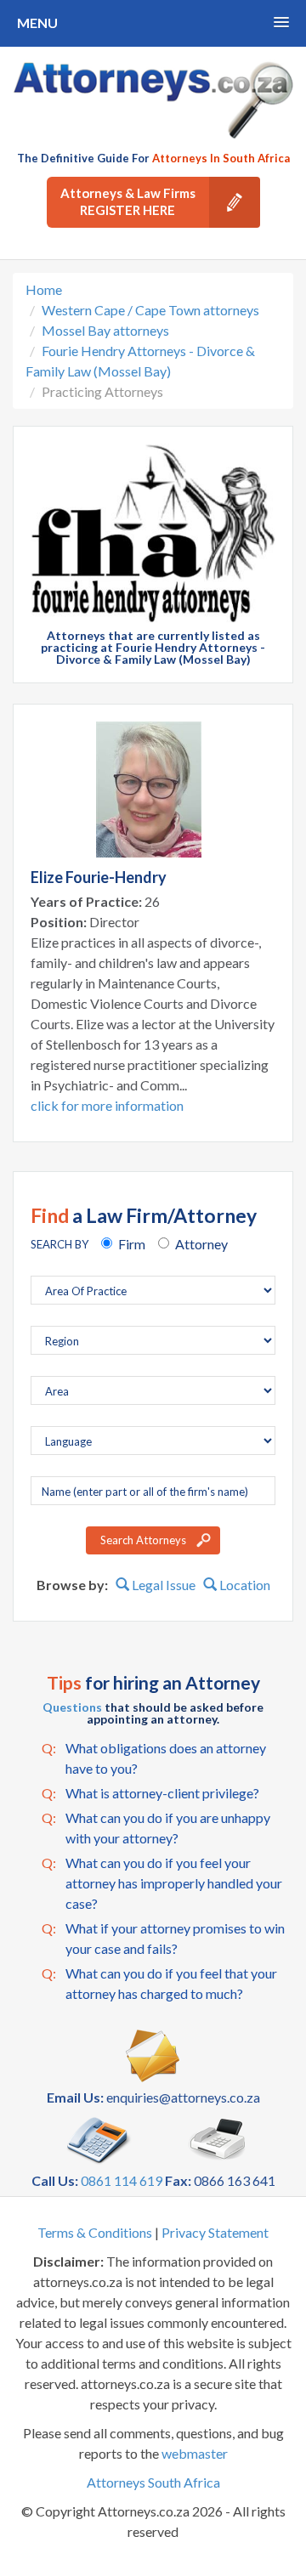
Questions (72, 1707)
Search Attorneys (143, 1540)
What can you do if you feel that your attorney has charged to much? (159, 1983)
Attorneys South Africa (153, 2482)
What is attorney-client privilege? (150, 1793)
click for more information (107, 1105)
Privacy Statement (215, 2232)
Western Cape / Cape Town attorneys (150, 310)
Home (44, 289)
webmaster (195, 2453)
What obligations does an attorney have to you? (154, 1758)
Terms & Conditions (95, 2232)
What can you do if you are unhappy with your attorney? (156, 1828)
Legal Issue (162, 1585)
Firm (132, 1244)
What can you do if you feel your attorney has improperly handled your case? (162, 1883)
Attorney (201, 1244)
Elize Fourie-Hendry (99, 877)
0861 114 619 (122, 2180)
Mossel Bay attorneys (105, 330)
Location (244, 1585)
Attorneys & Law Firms (128, 201)
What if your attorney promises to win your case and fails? (163, 1938)
